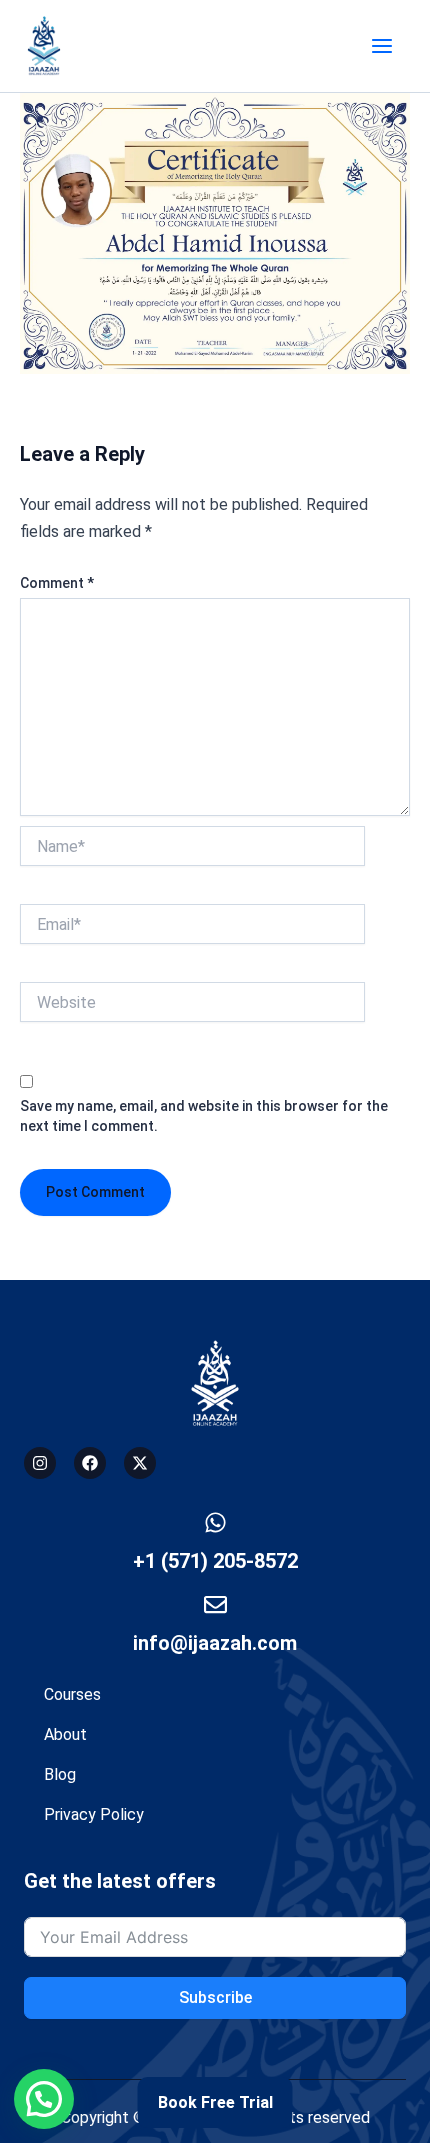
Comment (57, 583)
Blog (60, 1774)
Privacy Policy (94, 1814)
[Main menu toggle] (382, 46)
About (65, 1734)
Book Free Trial (215, 2102)
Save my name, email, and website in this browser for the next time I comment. (204, 1116)
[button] (44, 2099)
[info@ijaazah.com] (215, 1604)
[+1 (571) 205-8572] (215, 1522)
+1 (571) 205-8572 (215, 1561)
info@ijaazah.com (215, 1643)
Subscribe (215, 1997)
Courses (72, 1694)
